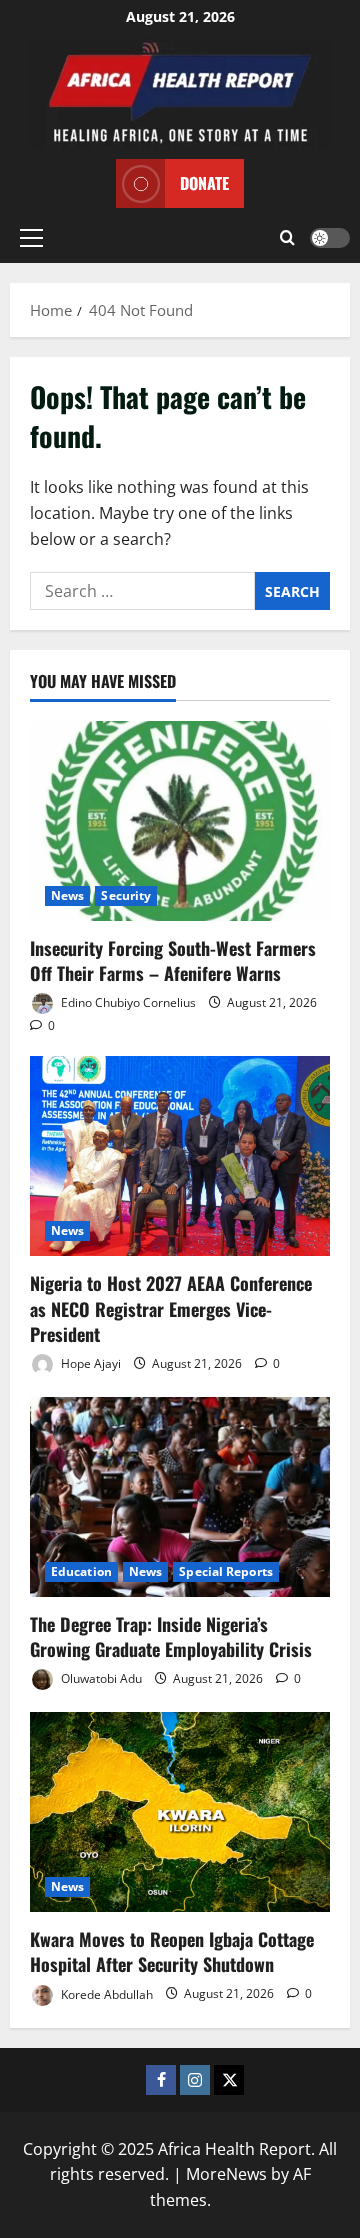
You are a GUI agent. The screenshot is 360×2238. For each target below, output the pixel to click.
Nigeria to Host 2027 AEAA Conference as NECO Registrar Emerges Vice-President (171, 1308)
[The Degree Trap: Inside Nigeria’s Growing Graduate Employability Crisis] (180, 1497)
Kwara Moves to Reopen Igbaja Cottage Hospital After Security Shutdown (172, 1951)
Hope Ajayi (89, 1363)
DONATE (204, 183)
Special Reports (226, 1571)
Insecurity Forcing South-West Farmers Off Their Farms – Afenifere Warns (173, 960)
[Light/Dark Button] (330, 238)
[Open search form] (287, 238)
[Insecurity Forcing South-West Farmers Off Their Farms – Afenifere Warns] (180, 821)
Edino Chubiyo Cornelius (127, 1002)
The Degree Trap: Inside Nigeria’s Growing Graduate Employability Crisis (171, 1636)
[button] (31, 238)
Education (81, 1571)
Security (126, 895)
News (67, 895)
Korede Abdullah (105, 1993)
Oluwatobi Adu (100, 1678)
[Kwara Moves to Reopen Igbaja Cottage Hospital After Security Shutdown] (180, 1812)
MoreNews (226, 2174)
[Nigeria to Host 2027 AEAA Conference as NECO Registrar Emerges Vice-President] (180, 1156)
